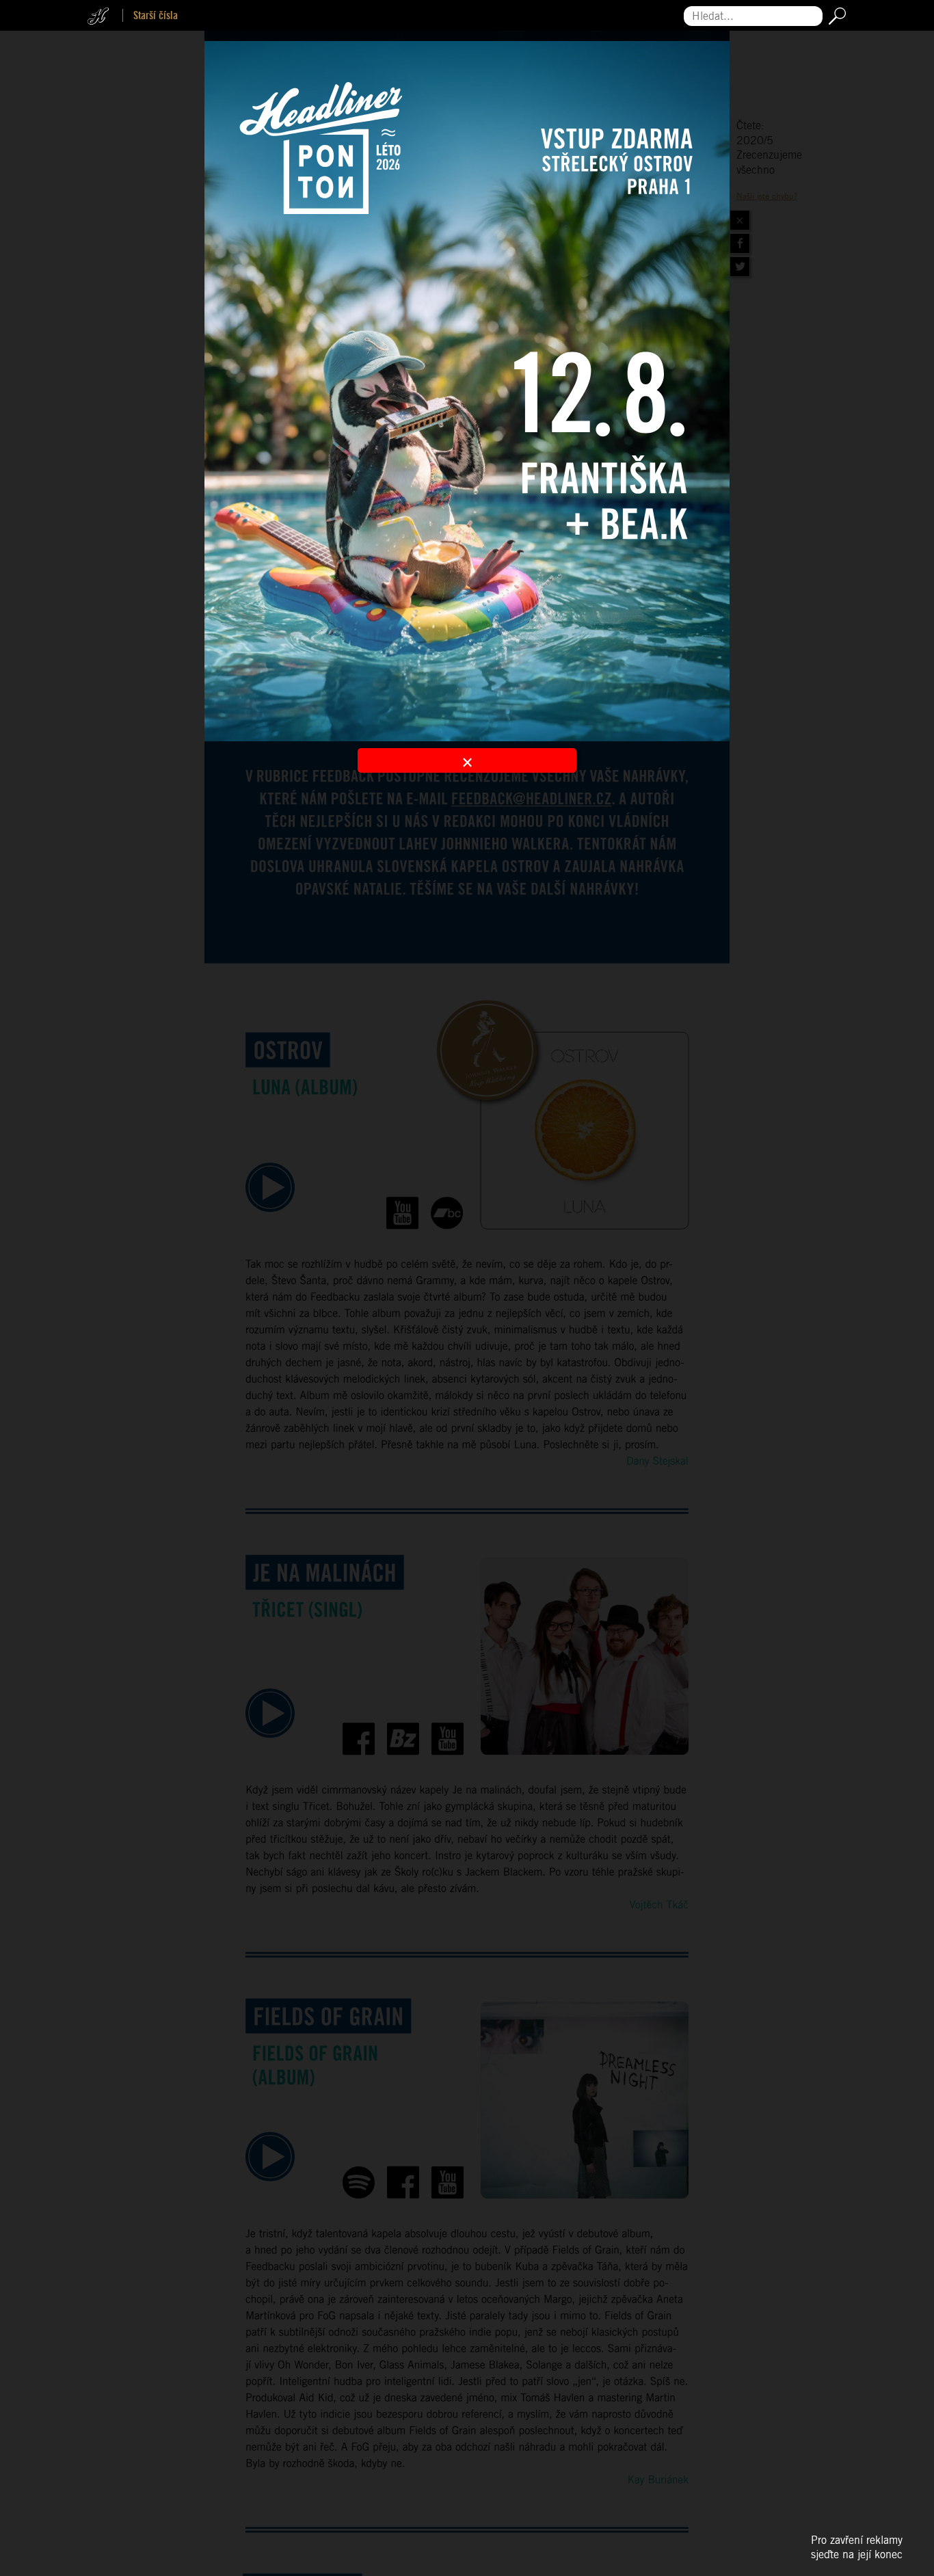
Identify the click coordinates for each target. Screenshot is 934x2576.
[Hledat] (835, 16)
